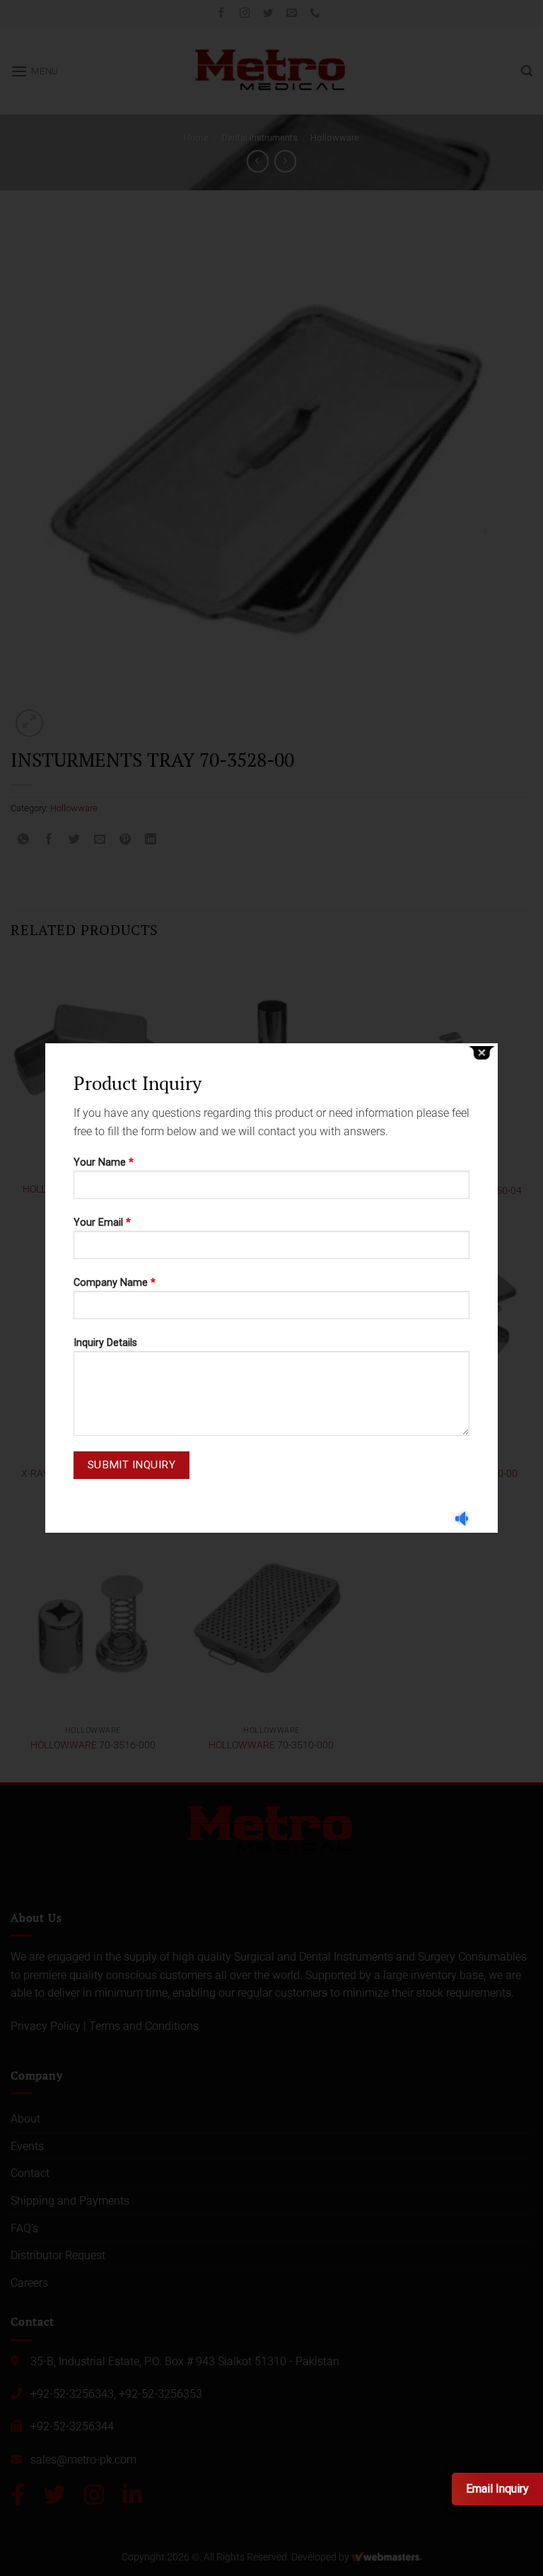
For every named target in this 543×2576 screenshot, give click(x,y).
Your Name (104, 1162)
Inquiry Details (105, 1343)
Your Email (102, 1223)
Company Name (115, 1283)
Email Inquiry (497, 2489)
